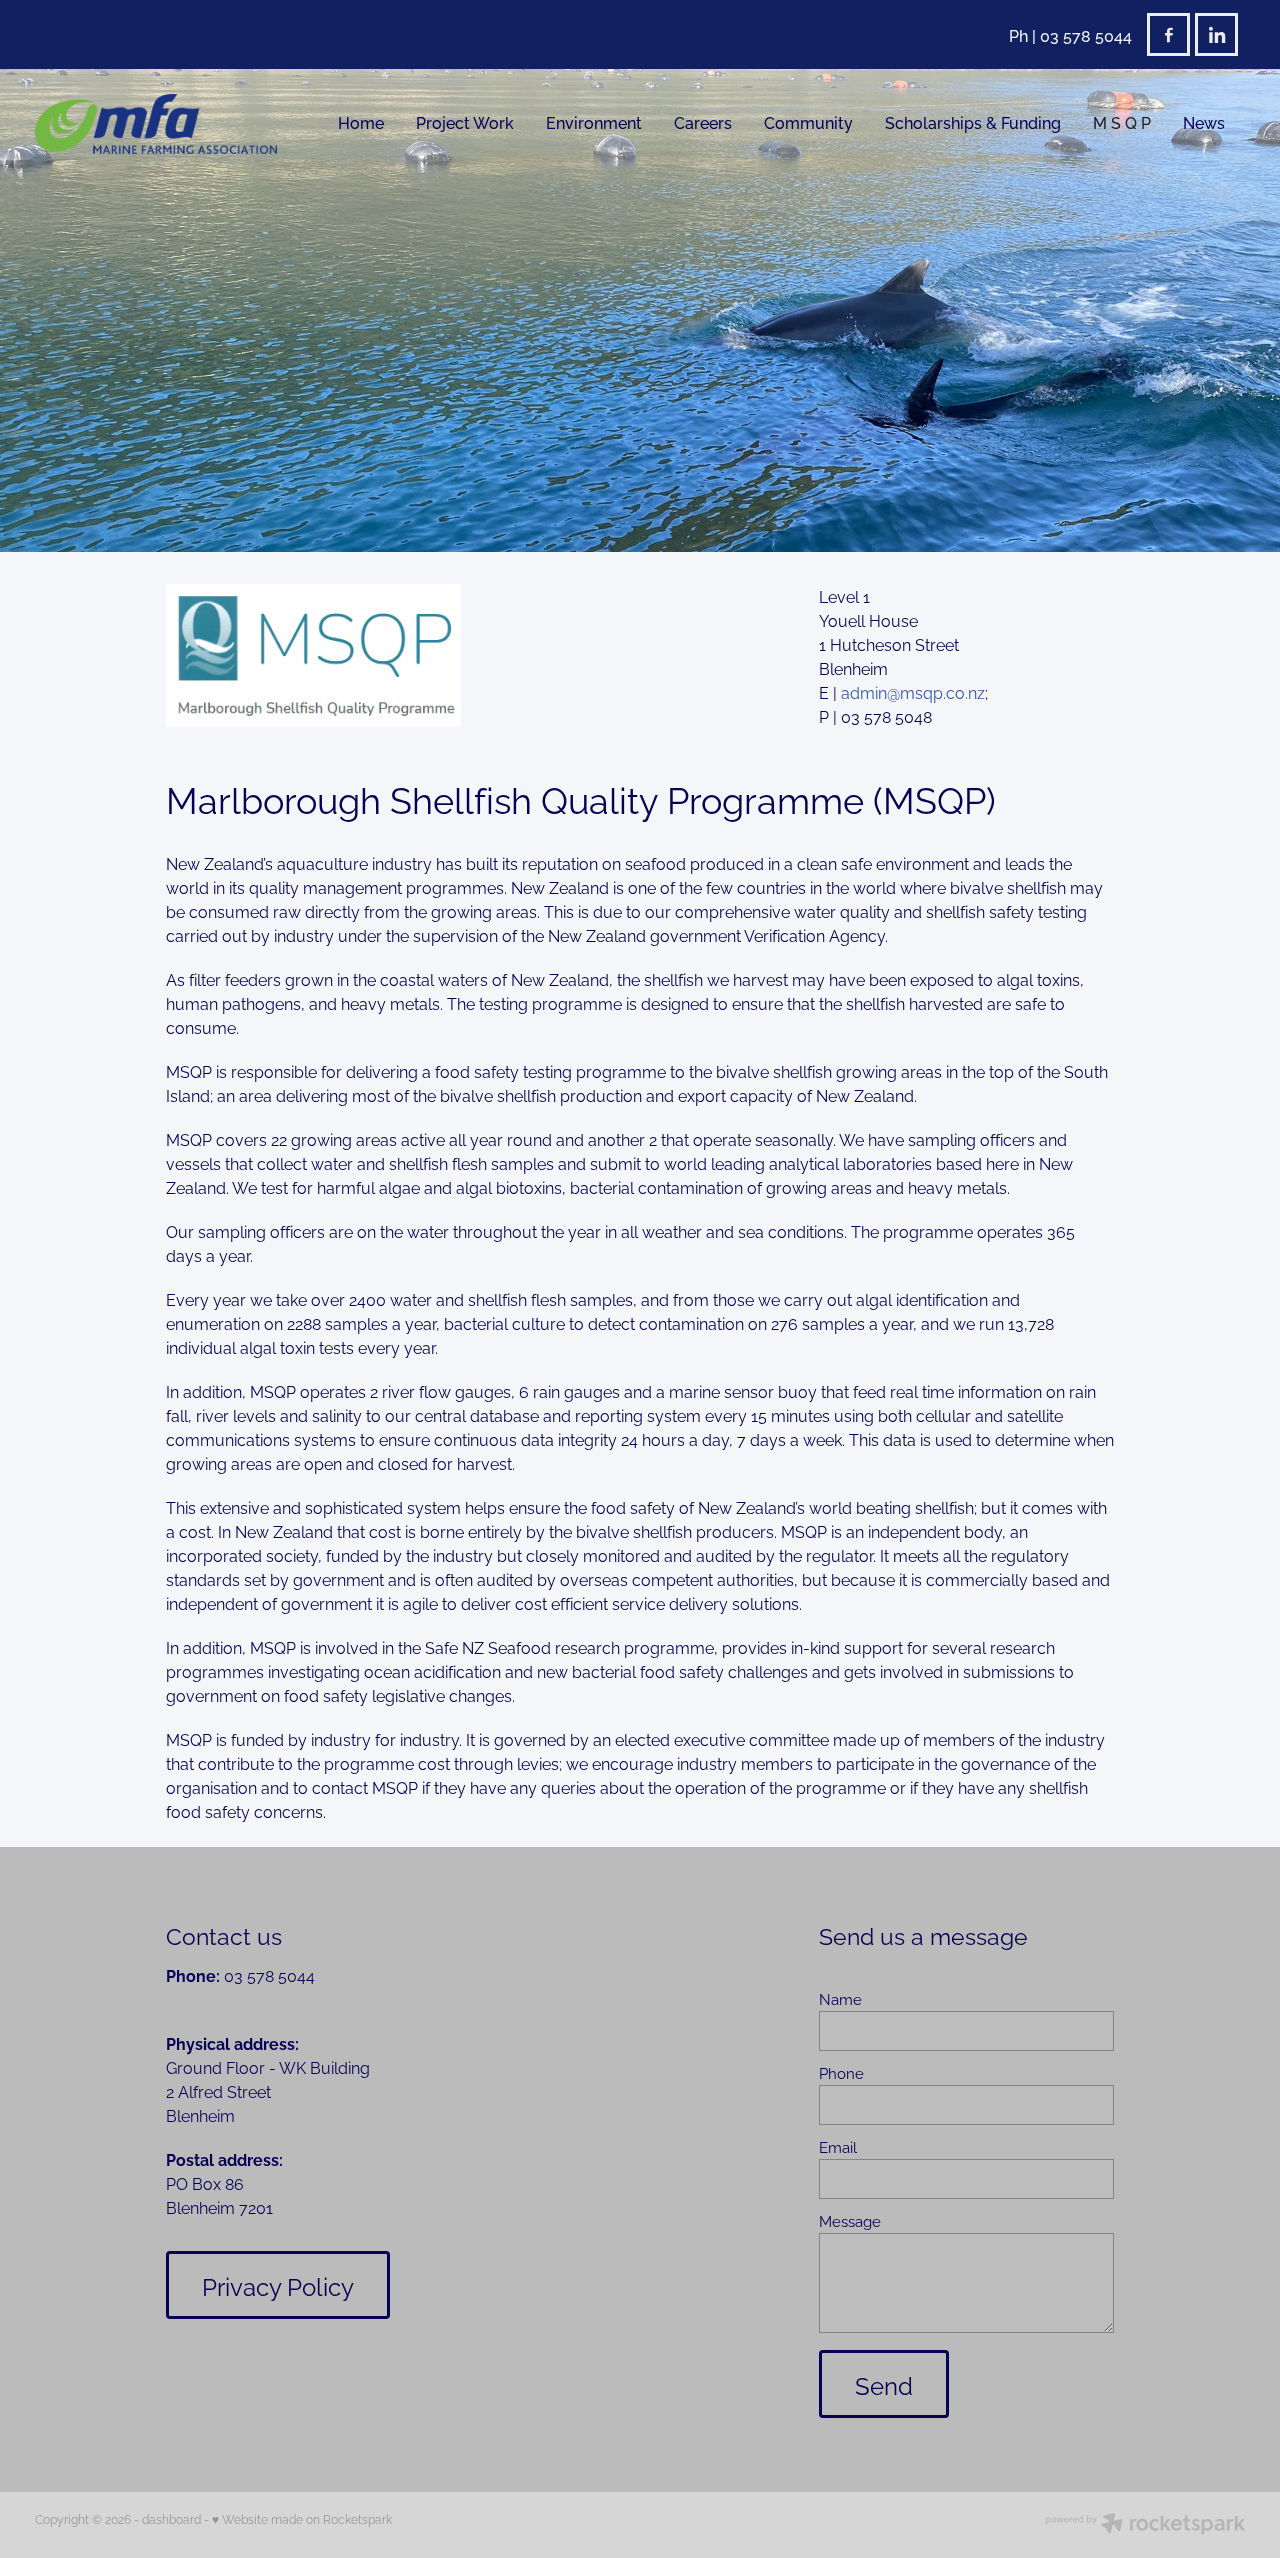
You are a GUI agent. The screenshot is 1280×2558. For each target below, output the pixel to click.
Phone (841, 2072)
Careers (703, 122)
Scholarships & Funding (973, 122)
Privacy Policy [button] (278, 2285)
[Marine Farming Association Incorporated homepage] (156, 124)
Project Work (465, 122)
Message (850, 2220)
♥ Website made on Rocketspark (302, 2518)
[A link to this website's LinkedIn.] (1216, 34)
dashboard (171, 2518)
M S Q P (1122, 122)
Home (361, 122)
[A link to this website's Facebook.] (1168, 34)
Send (884, 2384)
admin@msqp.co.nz (913, 692)
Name (840, 1998)
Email (838, 2146)
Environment (594, 122)
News (1204, 122)
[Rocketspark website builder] (1145, 2525)
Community (808, 122)
